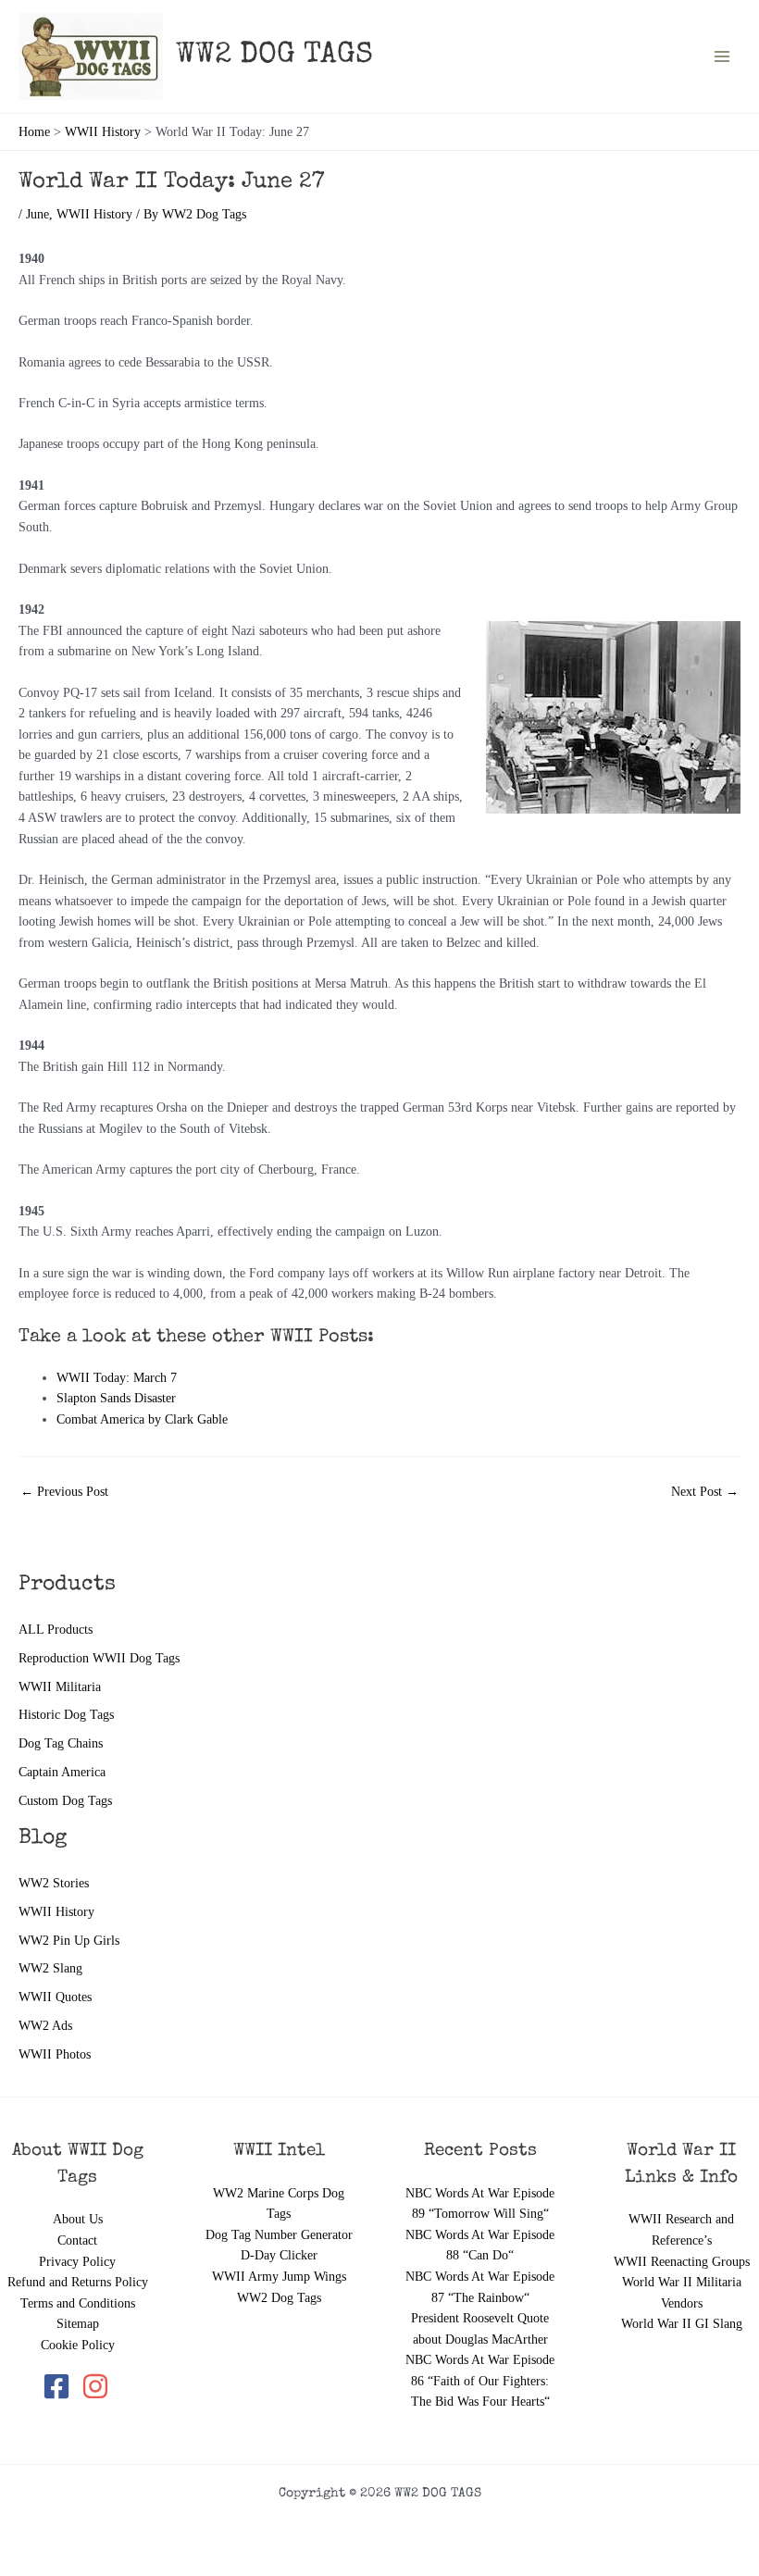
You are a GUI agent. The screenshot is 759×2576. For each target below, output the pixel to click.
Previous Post (64, 1492)
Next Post (705, 1492)
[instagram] (97, 2386)
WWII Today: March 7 (117, 1378)
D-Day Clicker (279, 2255)
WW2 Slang (50, 1968)
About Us (78, 2219)
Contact (77, 2240)
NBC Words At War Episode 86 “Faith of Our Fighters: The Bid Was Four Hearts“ (480, 2381)
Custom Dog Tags (65, 1801)
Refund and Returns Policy (78, 2282)
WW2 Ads (45, 2026)
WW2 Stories (54, 1883)
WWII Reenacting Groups (682, 2262)
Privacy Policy (77, 2262)
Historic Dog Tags (66, 1715)
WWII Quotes (55, 1997)
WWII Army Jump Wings (279, 2277)
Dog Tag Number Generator (279, 2235)
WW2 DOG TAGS (274, 56)
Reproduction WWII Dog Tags (99, 1658)
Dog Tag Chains (61, 1743)
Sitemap (78, 2324)
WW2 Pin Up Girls (69, 1941)
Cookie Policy (78, 2345)
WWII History (56, 1912)
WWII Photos (55, 2054)
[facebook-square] (60, 2386)
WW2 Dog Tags (279, 2298)
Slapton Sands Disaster (116, 1398)
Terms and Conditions (78, 2303)
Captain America (62, 1772)
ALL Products (56, 1630)
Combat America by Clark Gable (142, 1419)
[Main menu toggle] (722, 57)
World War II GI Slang (682, 2324)
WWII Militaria (60, 1687)
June (37, 214)
